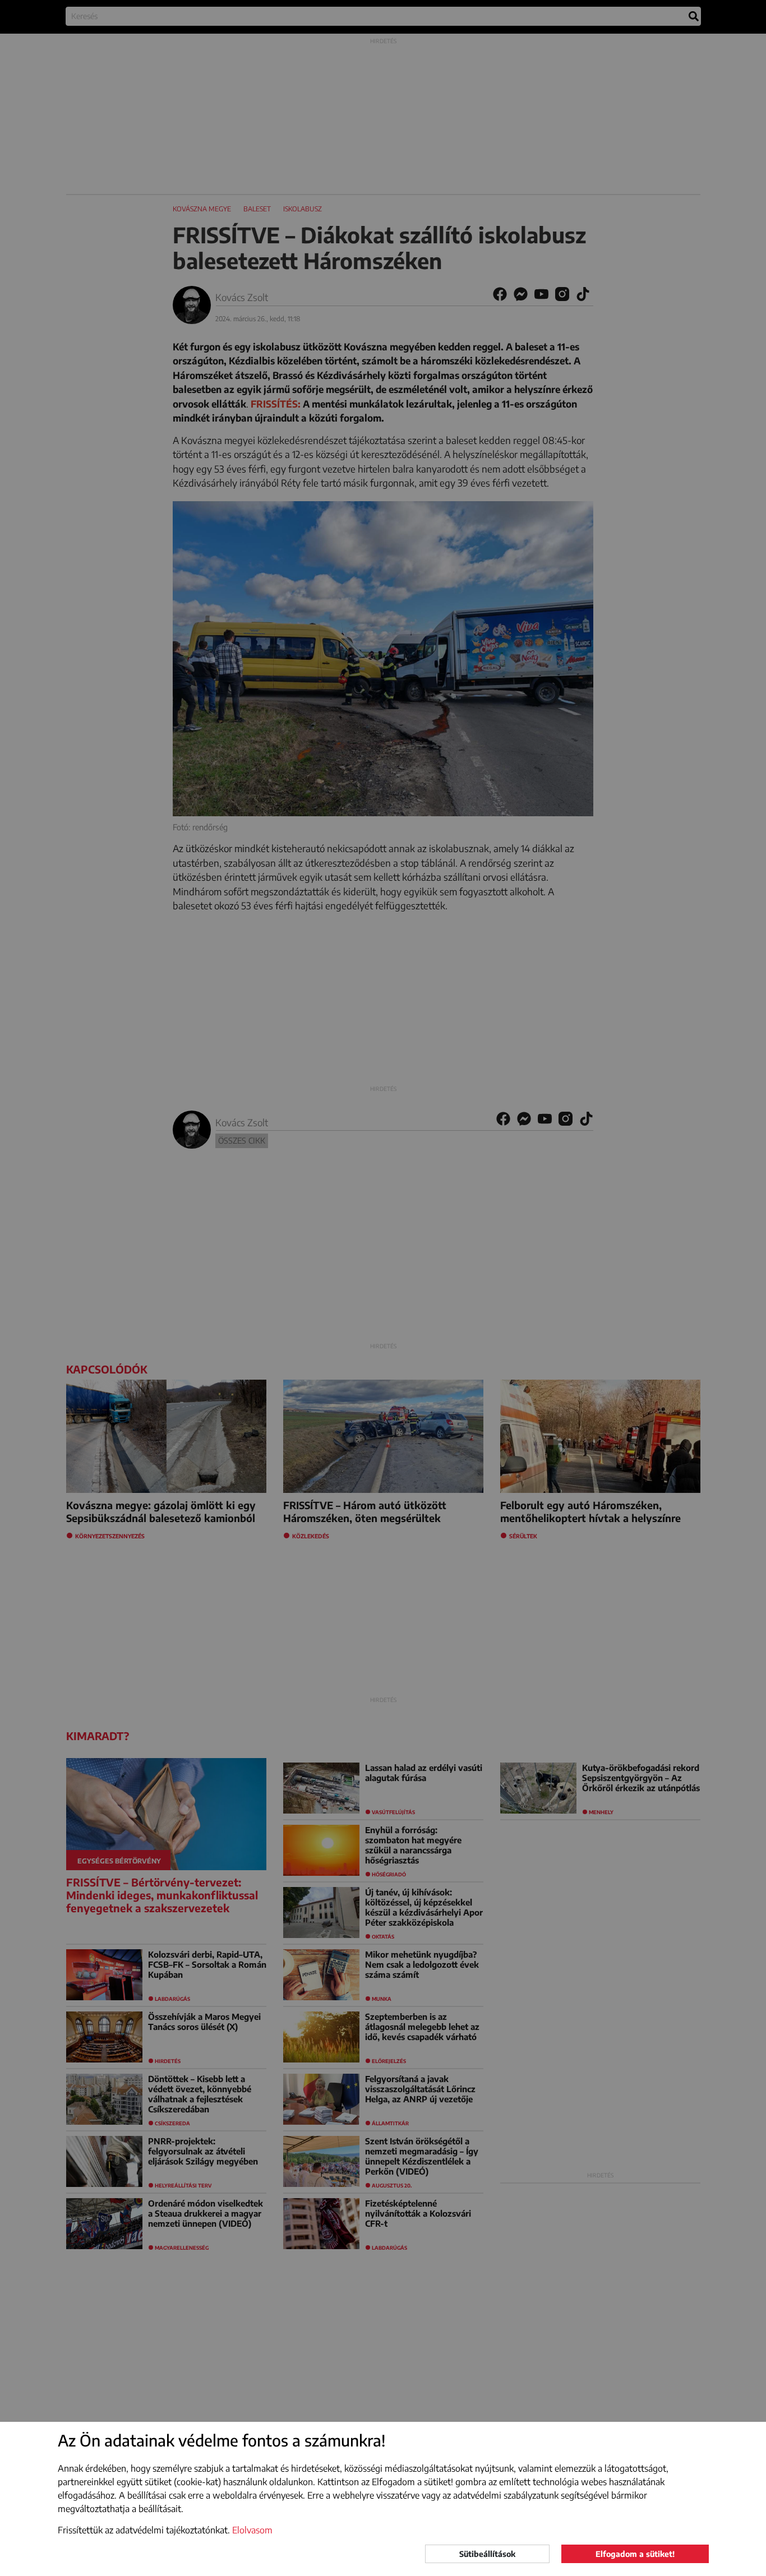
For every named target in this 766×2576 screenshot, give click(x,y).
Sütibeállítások (487, 2554)
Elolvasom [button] (252, 2530)
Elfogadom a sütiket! (635, 2554)
